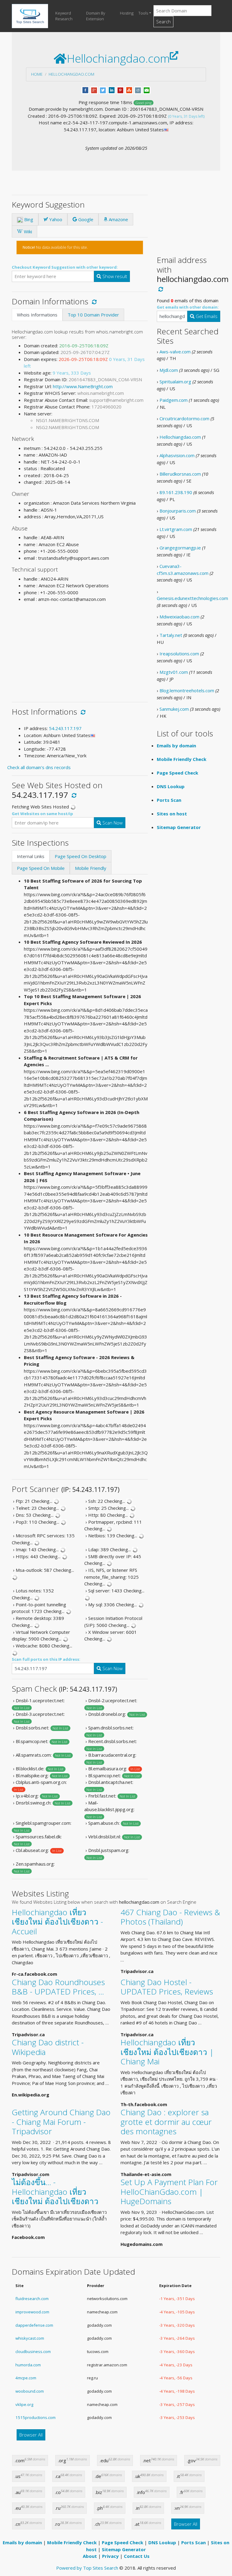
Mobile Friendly (91, 868)
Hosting (127, 13)
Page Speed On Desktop (81, 856)
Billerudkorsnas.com (180, 474)
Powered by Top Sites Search (87, 2568)
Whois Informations (37, 315)
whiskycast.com (30, 2338)
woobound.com (30, 2391)
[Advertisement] (80, 650)
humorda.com (28, 2365)
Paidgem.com (174, 400)
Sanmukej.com (174, 709)
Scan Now (112, 823)
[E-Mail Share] (147, 90)
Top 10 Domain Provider (93, 315)
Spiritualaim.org (175, 382)
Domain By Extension (96, 16)
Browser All (31, 2435)
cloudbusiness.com (33, 2352)
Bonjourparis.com (178, 511)
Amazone (118, 219)
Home (37, 74)
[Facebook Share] (85, 90)
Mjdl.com (169, 370)
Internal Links (31, 856)
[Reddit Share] (138, 90)
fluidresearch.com (32, 2299)
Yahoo (55, 219)
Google (85, 219)
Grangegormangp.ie (180, 548)
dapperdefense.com (34, 2325)
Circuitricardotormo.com (184, 418)
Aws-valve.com (175, 352)
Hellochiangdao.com (71, 74)
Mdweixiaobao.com (179, 617)
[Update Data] (93, 301)
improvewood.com (32, 2312)
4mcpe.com (26, 2378)
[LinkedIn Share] (112, 90)
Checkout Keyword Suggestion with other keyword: (65, 267)
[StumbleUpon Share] (129, 90)
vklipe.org (24, 2404)
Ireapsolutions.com (179, 654)
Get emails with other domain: (188, 307)
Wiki (27, 231)
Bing (28, 219)
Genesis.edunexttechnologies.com (192, 598)
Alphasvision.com (177, 455)
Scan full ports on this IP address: (46, 1659)
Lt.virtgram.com (176, 529)
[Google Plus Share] (94, 90)
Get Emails (206, 316)
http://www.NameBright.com (83, 386)
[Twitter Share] (103, 90)
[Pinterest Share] (120, 90)
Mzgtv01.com (174, 672)
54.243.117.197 (65, 728)
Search (163, 21)
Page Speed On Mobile (41, 868)
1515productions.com (35, 2417)
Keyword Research (64, 16)
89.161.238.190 (176, 492)
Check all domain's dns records (39, 767)
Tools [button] (143, 13)
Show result (114, 276)
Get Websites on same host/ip (42, 814)
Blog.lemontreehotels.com (187, 690)
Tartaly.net (171, 635)
